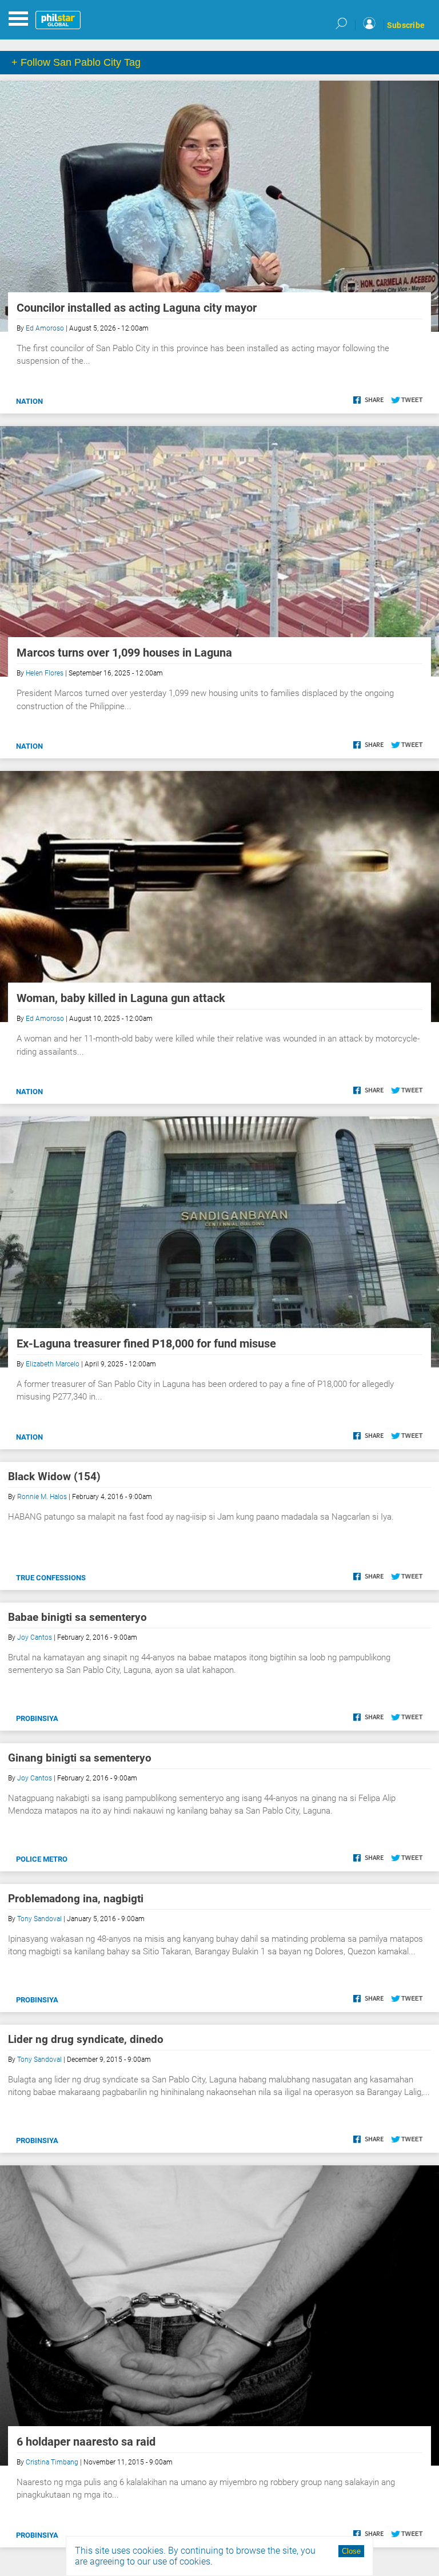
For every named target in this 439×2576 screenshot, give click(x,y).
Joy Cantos (35, 1637)
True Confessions (51, 1578)
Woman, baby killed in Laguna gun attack (121, 998)
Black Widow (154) (54, 1476)
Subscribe (406, 25)
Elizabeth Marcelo (53, 1364)
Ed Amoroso (45, 328)
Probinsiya (37, 1718)
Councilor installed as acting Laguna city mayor (137, 308)
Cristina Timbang (52, 2462)
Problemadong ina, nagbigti (76, 1899)
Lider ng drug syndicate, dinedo (86, 2039)
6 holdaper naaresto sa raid (86, 2442)
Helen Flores (45, 673)
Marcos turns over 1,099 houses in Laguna (124, 653)
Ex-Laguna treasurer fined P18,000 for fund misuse (146, 1343)
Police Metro (42, 1859)
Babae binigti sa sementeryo (77, 1617)
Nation (29, 401)
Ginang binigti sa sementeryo (80, 1758)
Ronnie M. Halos (42, 1497)
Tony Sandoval (39, 1919)
